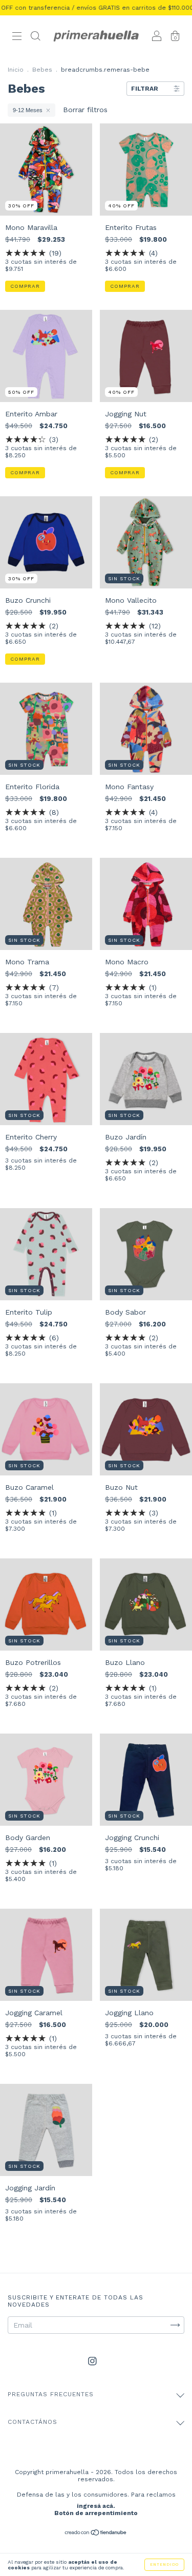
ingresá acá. (96, 2506)
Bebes (42, 70)
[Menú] (17, 37)
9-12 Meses (28, 110)
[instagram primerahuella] (92, 2361)
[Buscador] (35, 37)
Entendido (164, 2564)
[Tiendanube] (96, 2533)
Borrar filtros (85, 110)
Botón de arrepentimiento (96, 2513)
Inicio (16, 70)
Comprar (25, 286)
